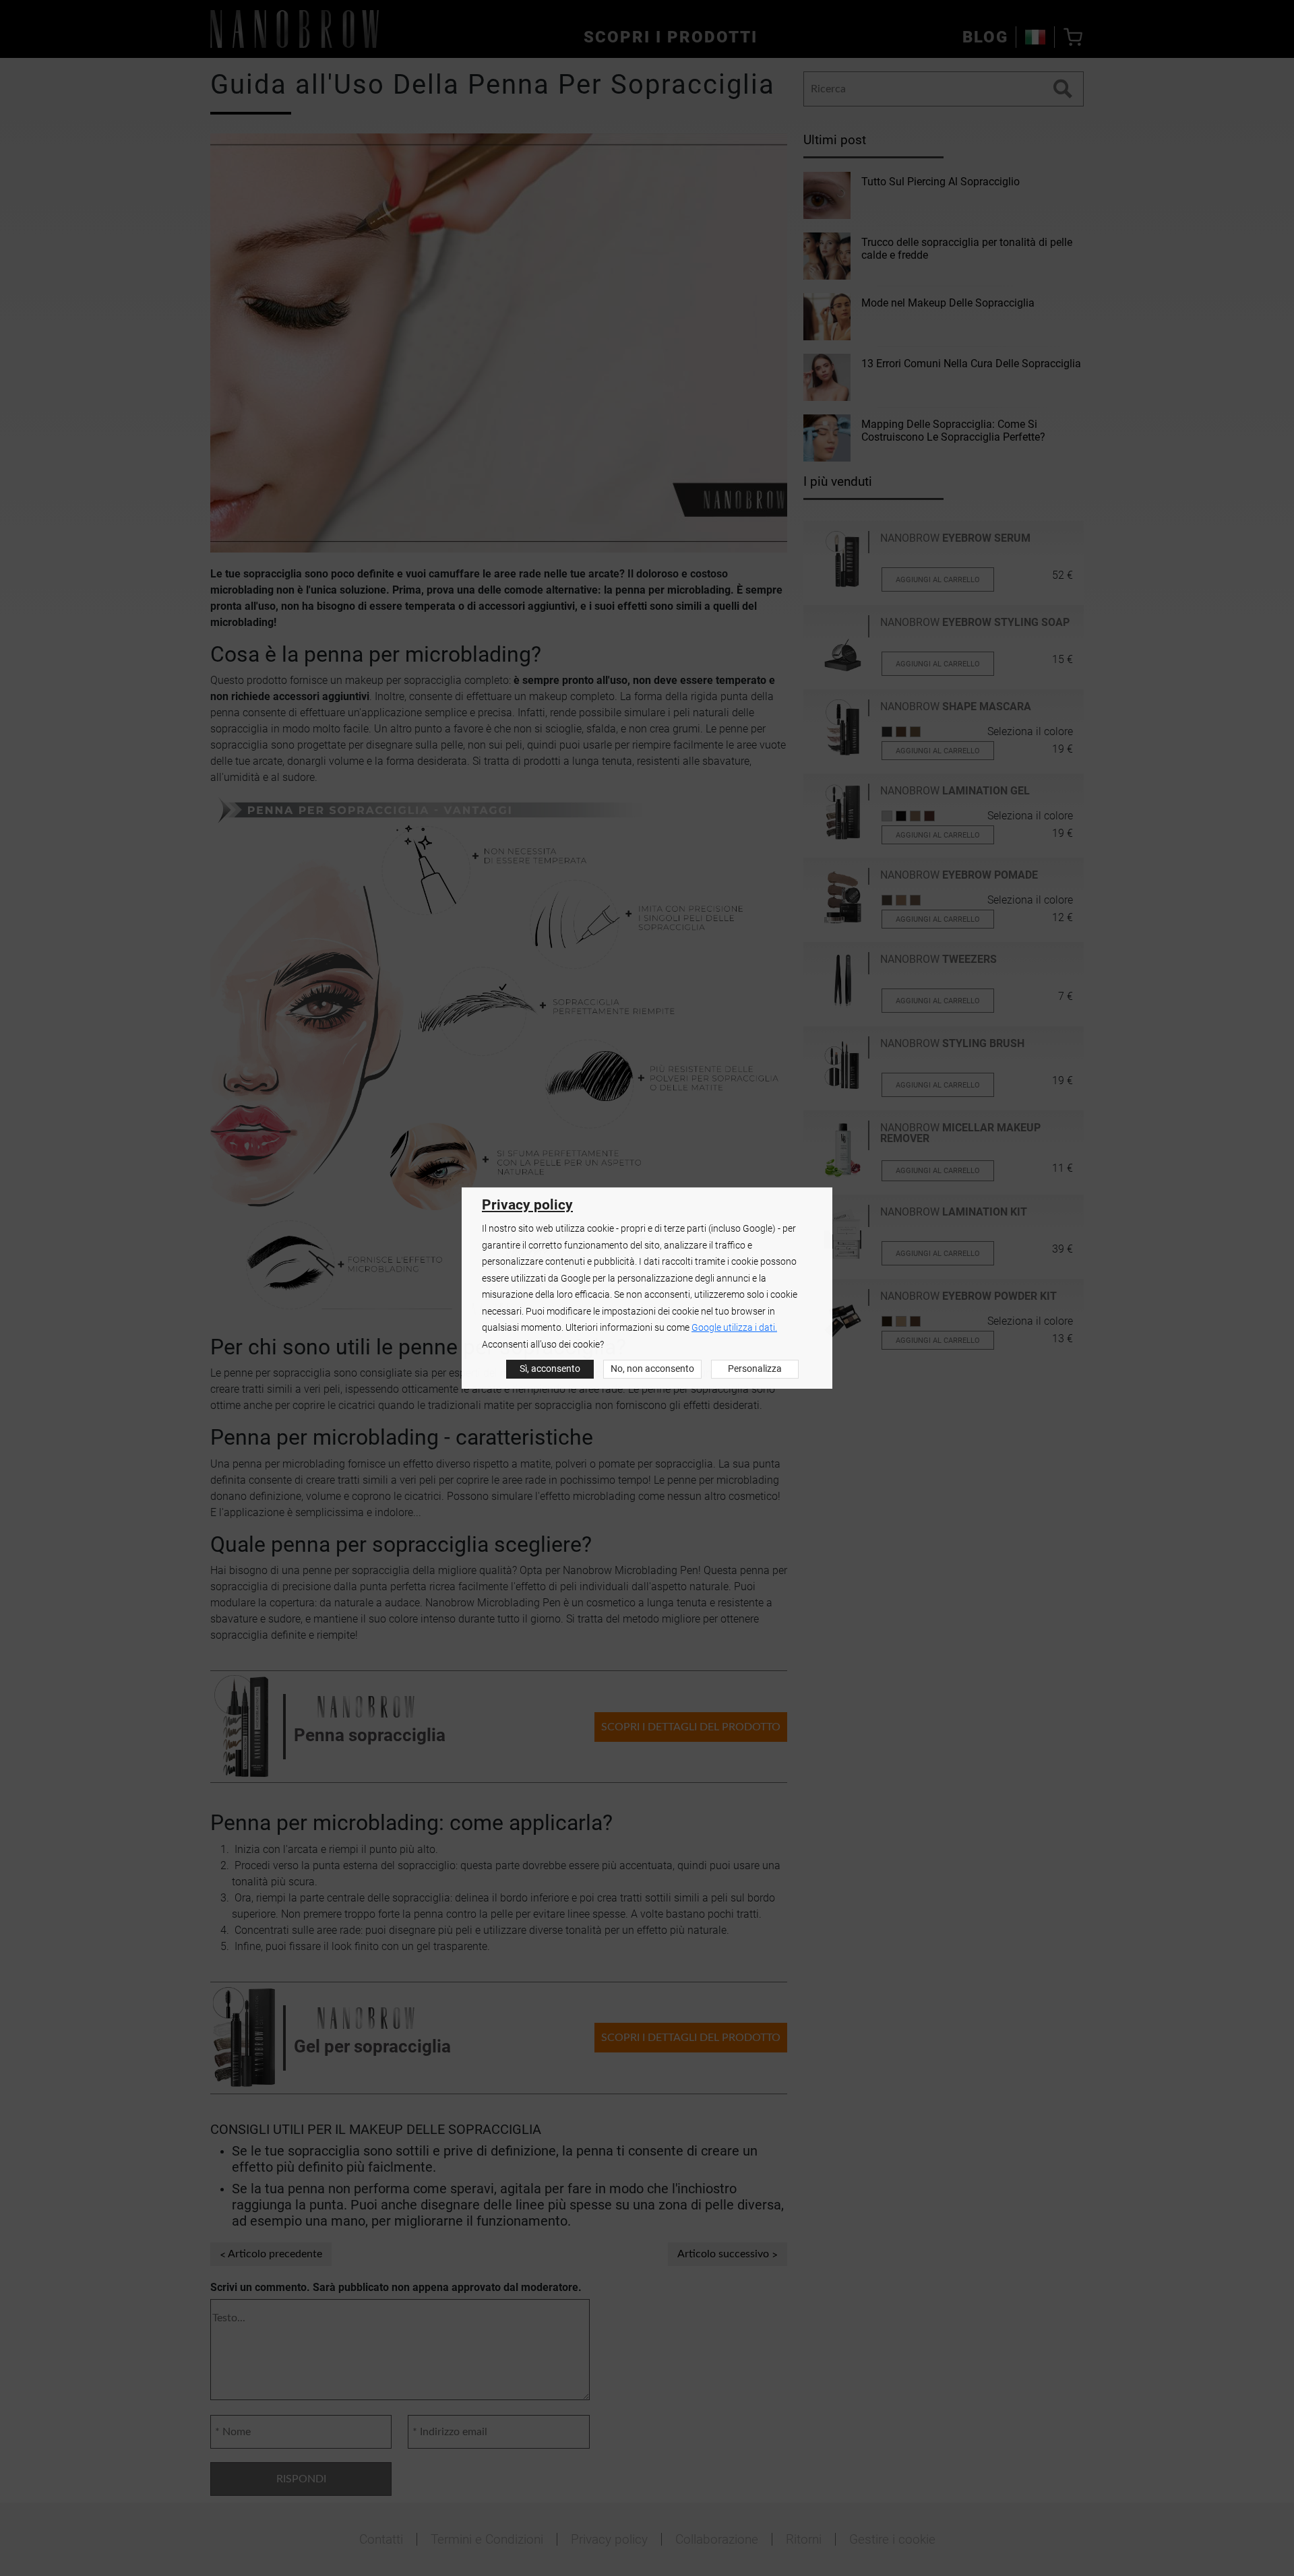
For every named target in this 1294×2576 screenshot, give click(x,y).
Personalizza (755, 1369)
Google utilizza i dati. (734, 1328)
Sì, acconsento (550, 1369)
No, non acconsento (652, 1369)
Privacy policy (527, 1205)
